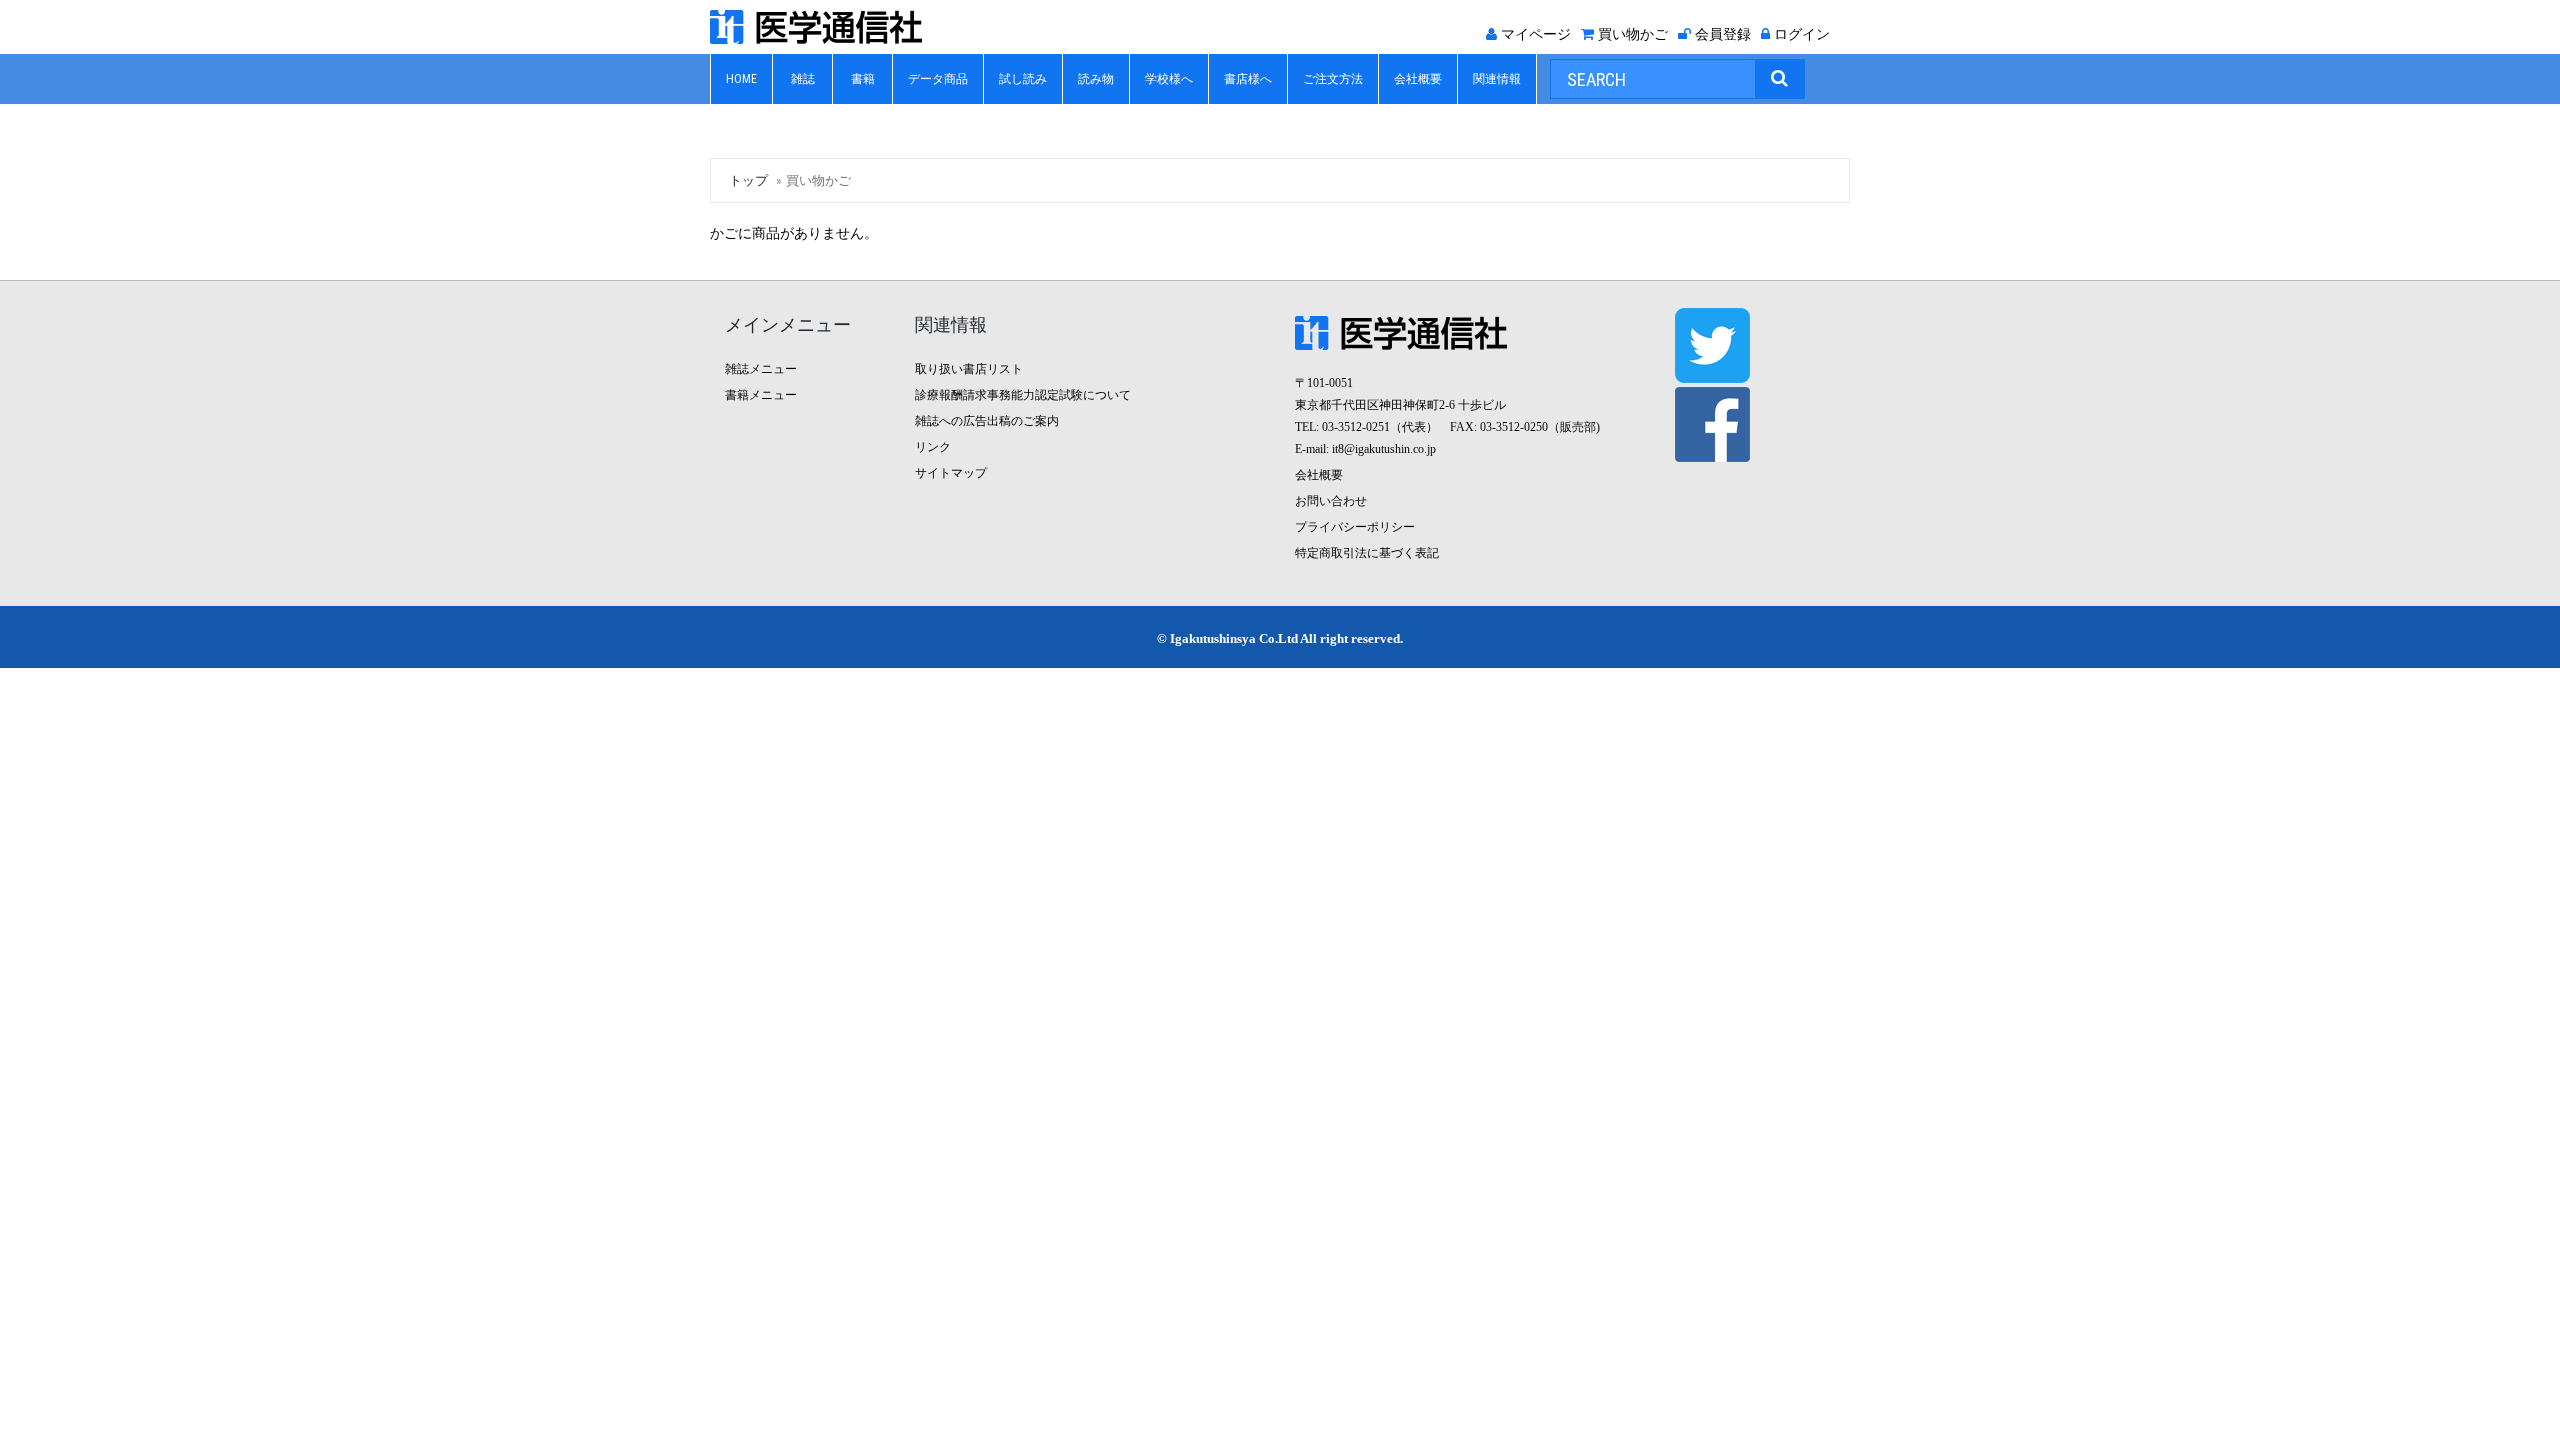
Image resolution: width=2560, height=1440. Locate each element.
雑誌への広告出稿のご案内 (987, 421)
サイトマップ (951, 473)
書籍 (863, 79)
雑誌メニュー (761, 369)
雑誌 (803, 79)
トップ (748, 180)
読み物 (1096, 79)
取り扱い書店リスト (969, 369)
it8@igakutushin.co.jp (1384, 449)
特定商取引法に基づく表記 (1367, 553)
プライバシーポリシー (1355, 527)
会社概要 (1418, 79)
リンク (933, 447)
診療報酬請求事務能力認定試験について (1023, 395)
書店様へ (1248, 79)
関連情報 (1497, 79)
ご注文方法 (1333, 79)
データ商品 (938, 79)
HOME (741, 79)
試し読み (1023, 79)
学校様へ (1169, 79)
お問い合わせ (1331, 501)
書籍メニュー (761, 395)
